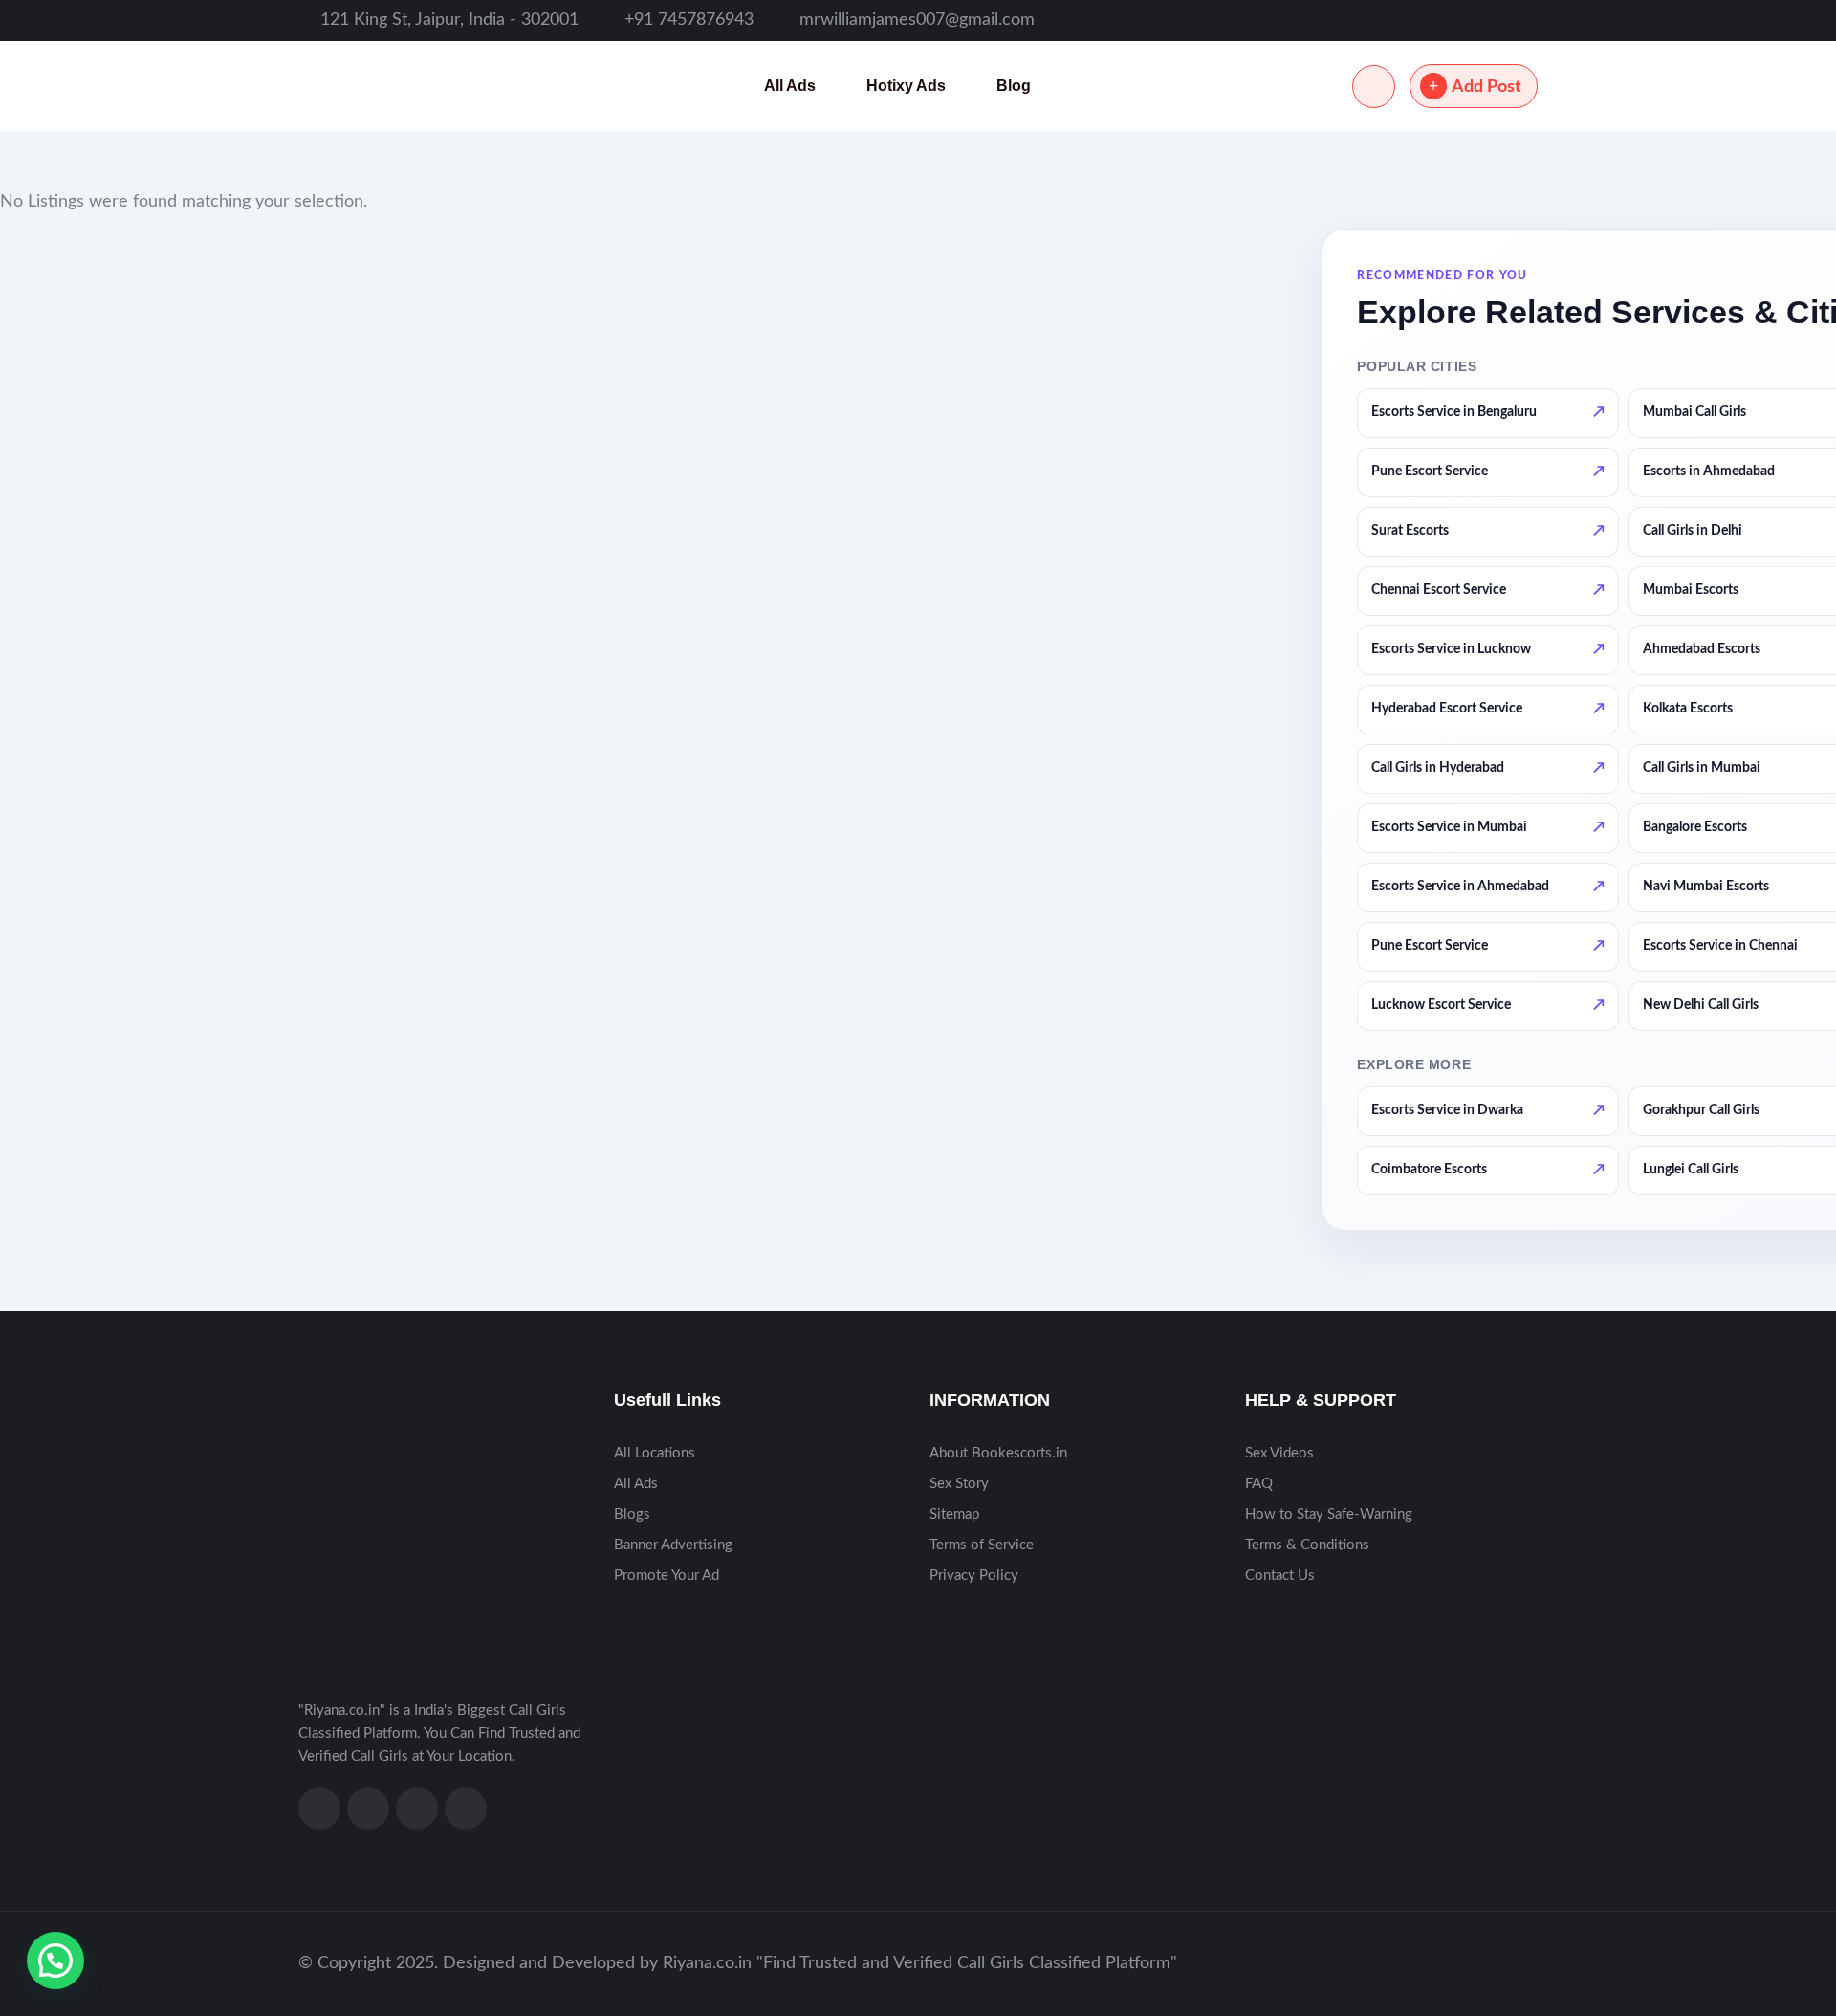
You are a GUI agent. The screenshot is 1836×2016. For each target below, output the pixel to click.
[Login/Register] (1374, 87)
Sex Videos (1279, 1453)
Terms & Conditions (1307, 1545)
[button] (55, 1961)
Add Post (1486, 87)
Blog (1014, 86)
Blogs (632, 1514)
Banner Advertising (673, 1545)
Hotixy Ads (906, 86)
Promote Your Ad (667, 1576)
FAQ (1259, 1484)
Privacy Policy (974, 1576)
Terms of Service (982, 1545)
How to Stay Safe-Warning (1329, 1514)
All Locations (655, 1453)
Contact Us (1280, 1576)
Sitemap (954, 1514)
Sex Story (959, 1484)
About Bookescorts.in (998, 1453)
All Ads (790, 86)
